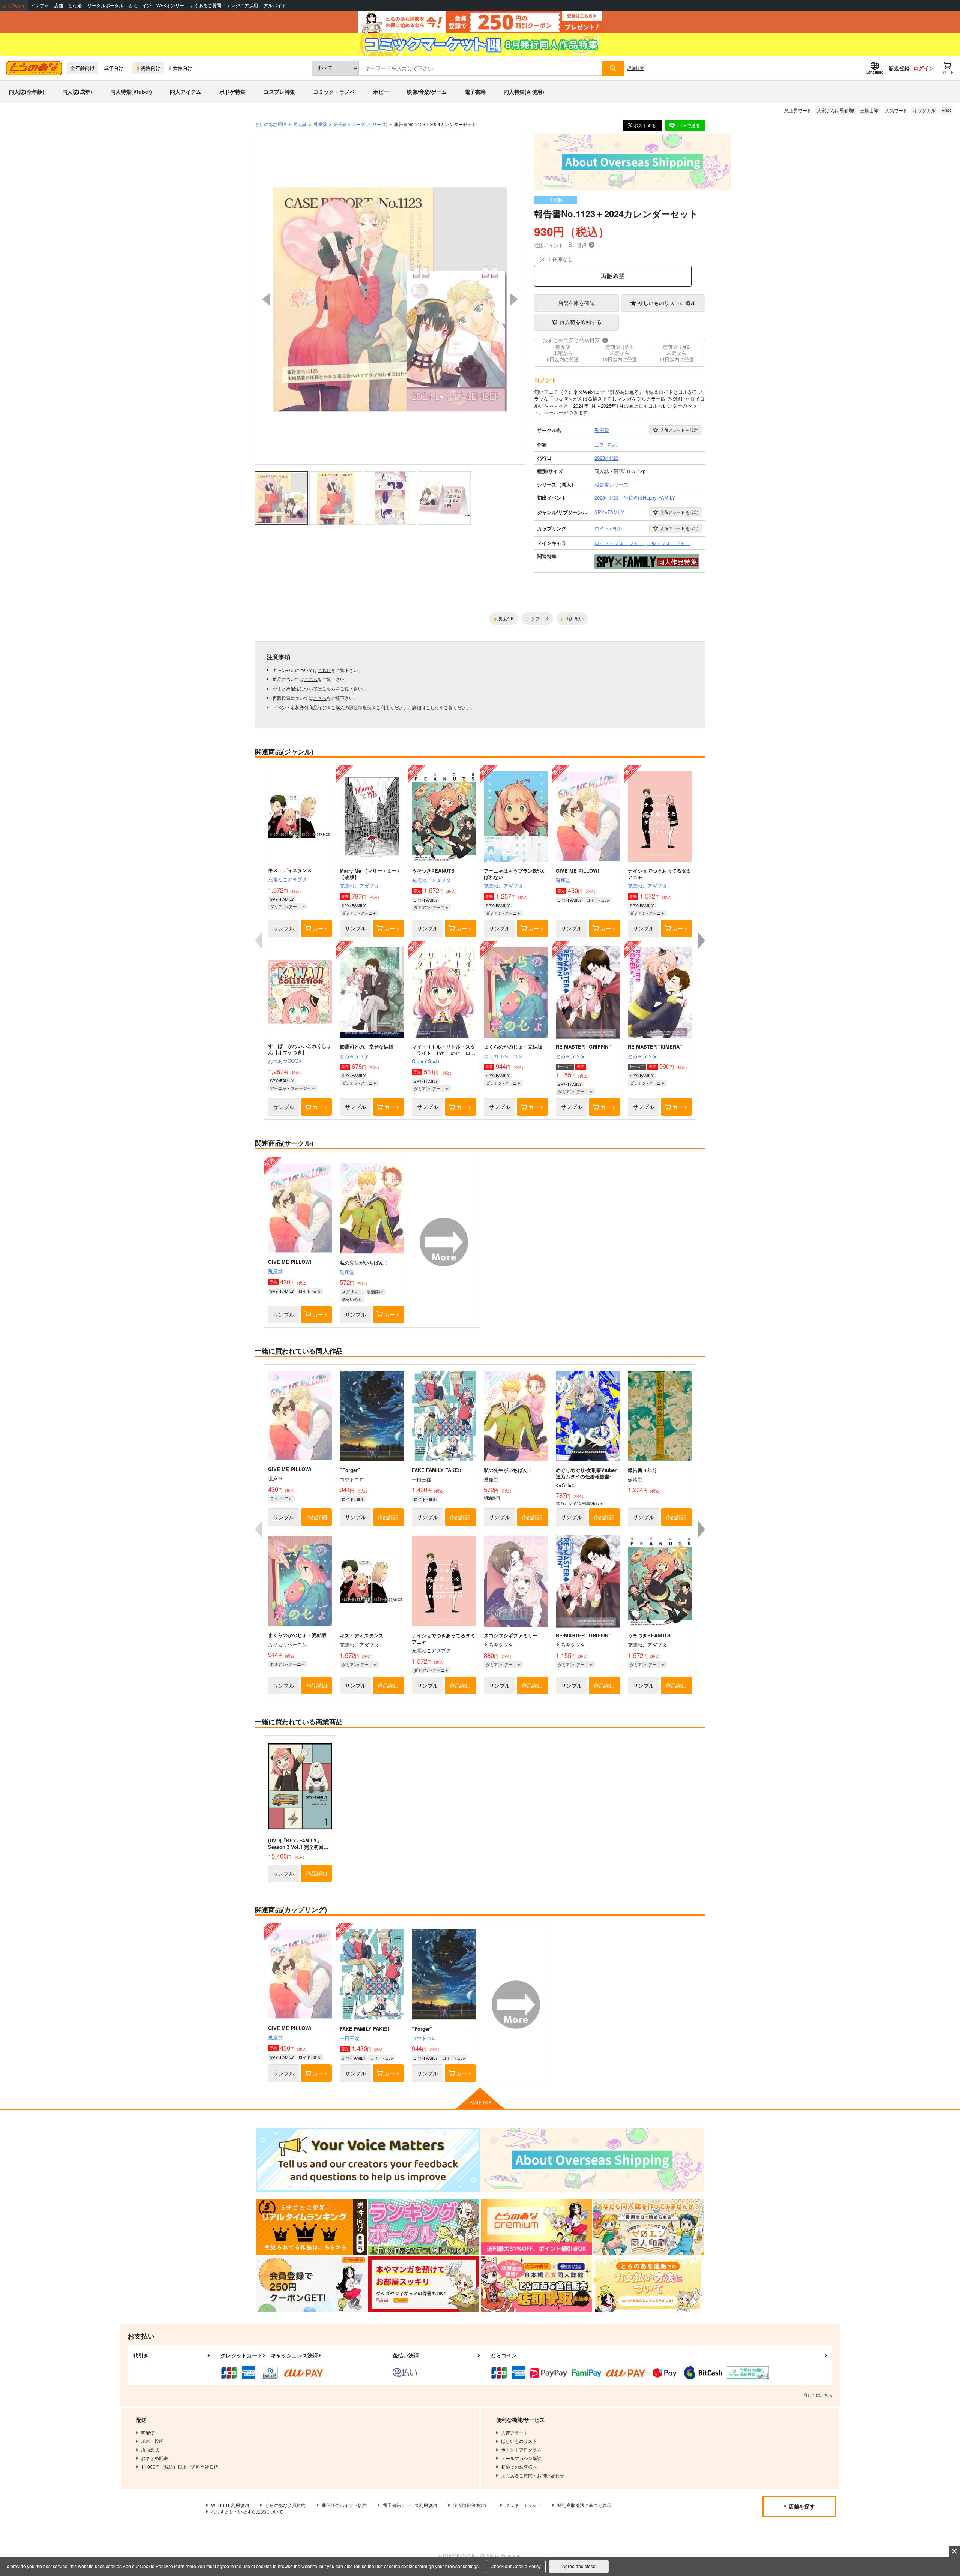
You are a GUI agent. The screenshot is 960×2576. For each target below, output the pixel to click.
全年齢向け (83, 68)
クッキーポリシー (523, 2505)
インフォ (40, 5)
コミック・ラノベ (334, 92)
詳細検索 (636, 68)
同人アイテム (186, 92)
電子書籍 (475, 92)
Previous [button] (266, 299)
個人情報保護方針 (471, 2505)
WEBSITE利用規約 (230, 2505)
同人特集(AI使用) (524, 92)
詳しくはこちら (818, 2395)
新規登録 (899, 68)
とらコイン (140, 5)
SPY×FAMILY (282, 899)
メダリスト (352, 1292)
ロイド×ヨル (598, 900)
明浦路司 (375, 1292)
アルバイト (275, 5)
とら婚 (75, 5)
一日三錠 (349, 2038)
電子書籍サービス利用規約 (410, 2505)
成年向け (114, 68)
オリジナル (924, 110)
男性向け (151, 68)
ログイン (924, 68)
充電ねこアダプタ (288, 879)
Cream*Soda (425, 1061)
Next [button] (514, 299)
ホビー (381, 92)
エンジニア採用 (242, 5)
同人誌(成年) (77, 92)
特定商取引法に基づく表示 (584, 2505)
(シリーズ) (361, 124)
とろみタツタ (354, 1056)
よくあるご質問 (205, 5)
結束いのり (352, 1299)
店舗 (58, 5)
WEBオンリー (170, 5)
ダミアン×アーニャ (288, 906)
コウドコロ (424, 2038)
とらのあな (14, 5)
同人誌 (300, 124)
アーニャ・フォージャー (293, 1088)
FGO (946, 110)
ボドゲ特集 (232, 92)
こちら (324, 670)
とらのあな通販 (271, 124)
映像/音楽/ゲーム (427, 92)
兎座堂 (563, 880)
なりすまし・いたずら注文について (247, 2511)
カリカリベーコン (503, 1056)
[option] (390, 299)
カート (321, 928)
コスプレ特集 (279, 92)
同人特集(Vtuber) (131, 92)
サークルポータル (105, 5)
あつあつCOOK (285, 1061)
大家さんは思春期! (836, 110)
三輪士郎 (869, 110)
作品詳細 (316, 1517)
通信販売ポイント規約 (344, 2505)
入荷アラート (679, 430)
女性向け (183, 68)
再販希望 (613, 276)
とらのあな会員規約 (285, 2505)
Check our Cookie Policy (516, 2566)
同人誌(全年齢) (27, 92)
